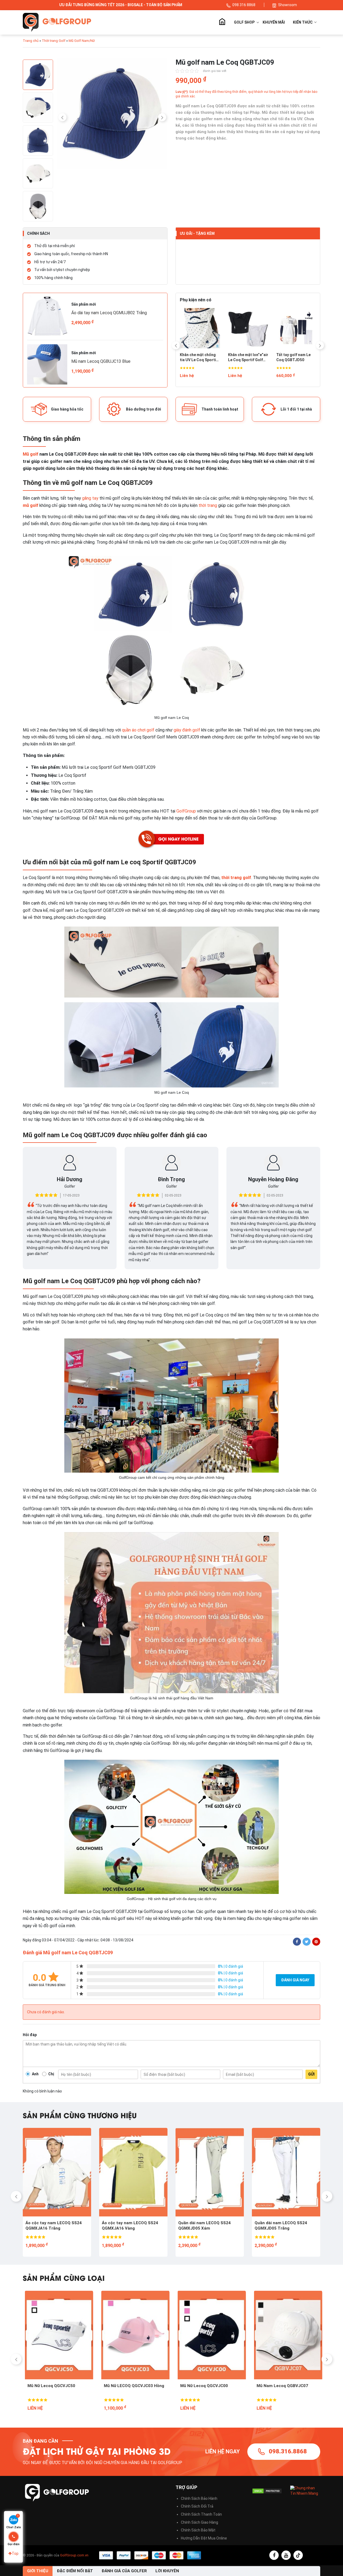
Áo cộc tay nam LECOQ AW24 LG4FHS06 (207, 2226)
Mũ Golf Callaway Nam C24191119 (276, 2388)
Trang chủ (222, 22)
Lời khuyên (167, 2571)
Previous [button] (62, 117)
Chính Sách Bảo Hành (199, 2498)
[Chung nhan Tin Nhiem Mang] (305, 2491)
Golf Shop (244, 22)
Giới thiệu (38, 2571)
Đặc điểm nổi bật (75, 2571)
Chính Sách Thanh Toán (201, 2514)
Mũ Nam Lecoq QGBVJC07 (128, 2386)
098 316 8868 (244, 5)
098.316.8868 (288, 2451)
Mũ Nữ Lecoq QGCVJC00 (49, 2386)
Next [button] (162, 117)
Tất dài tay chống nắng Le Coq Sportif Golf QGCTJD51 (294, 358)
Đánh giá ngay (295, 1980)
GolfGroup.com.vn (74, 2555)
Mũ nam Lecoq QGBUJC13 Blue (101, 361)
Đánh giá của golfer (124, 2571)
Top (15, 2553)
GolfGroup (186, 811)
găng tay (90, 498)
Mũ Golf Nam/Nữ (82, 41)
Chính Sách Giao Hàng (200, 2522)
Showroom (288, 5)
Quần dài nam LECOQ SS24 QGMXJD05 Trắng (128, 2226)
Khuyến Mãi (274, 22)
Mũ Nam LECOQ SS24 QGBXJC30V (199, 2388)
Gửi (311, 2074)
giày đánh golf (187, 730)
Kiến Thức (303, 22)
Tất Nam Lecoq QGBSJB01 (193, 357)
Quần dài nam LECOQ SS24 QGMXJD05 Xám (52, 2226)
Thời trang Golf (54, 41)
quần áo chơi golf (138, 730)
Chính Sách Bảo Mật (198, 2530)
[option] (112, 115)
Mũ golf (31, 454)
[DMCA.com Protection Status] (267, 2491)
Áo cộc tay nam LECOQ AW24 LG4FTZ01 (283, 2226)
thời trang (208, 505)
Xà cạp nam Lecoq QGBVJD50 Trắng (244, 357)
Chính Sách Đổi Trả (197, 2506)
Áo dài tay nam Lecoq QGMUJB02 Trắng (109, 313)
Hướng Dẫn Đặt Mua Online (204, 2538)
